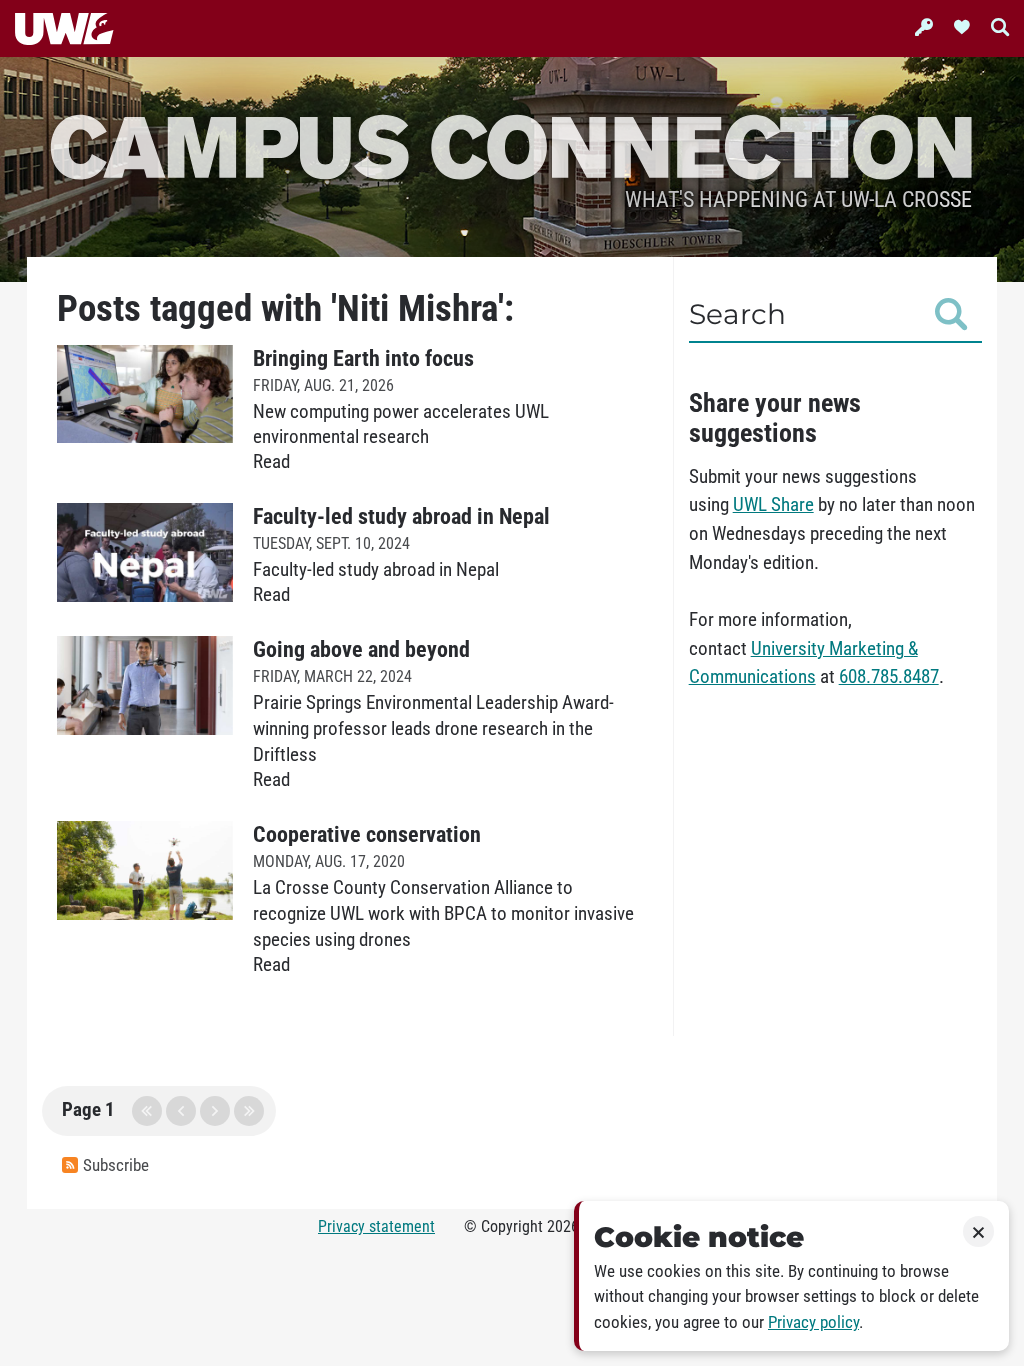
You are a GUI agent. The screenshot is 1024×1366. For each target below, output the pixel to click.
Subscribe (116, 1165)
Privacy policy (813, 1322)
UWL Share (773, 505)
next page (215, 1111)
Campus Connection (512, 144)
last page (249, 1111)
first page (147, 1111)
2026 (563, 1226)
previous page (181, 1111)
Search (737, 314)
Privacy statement (376, 1226)
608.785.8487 (889, 677)
